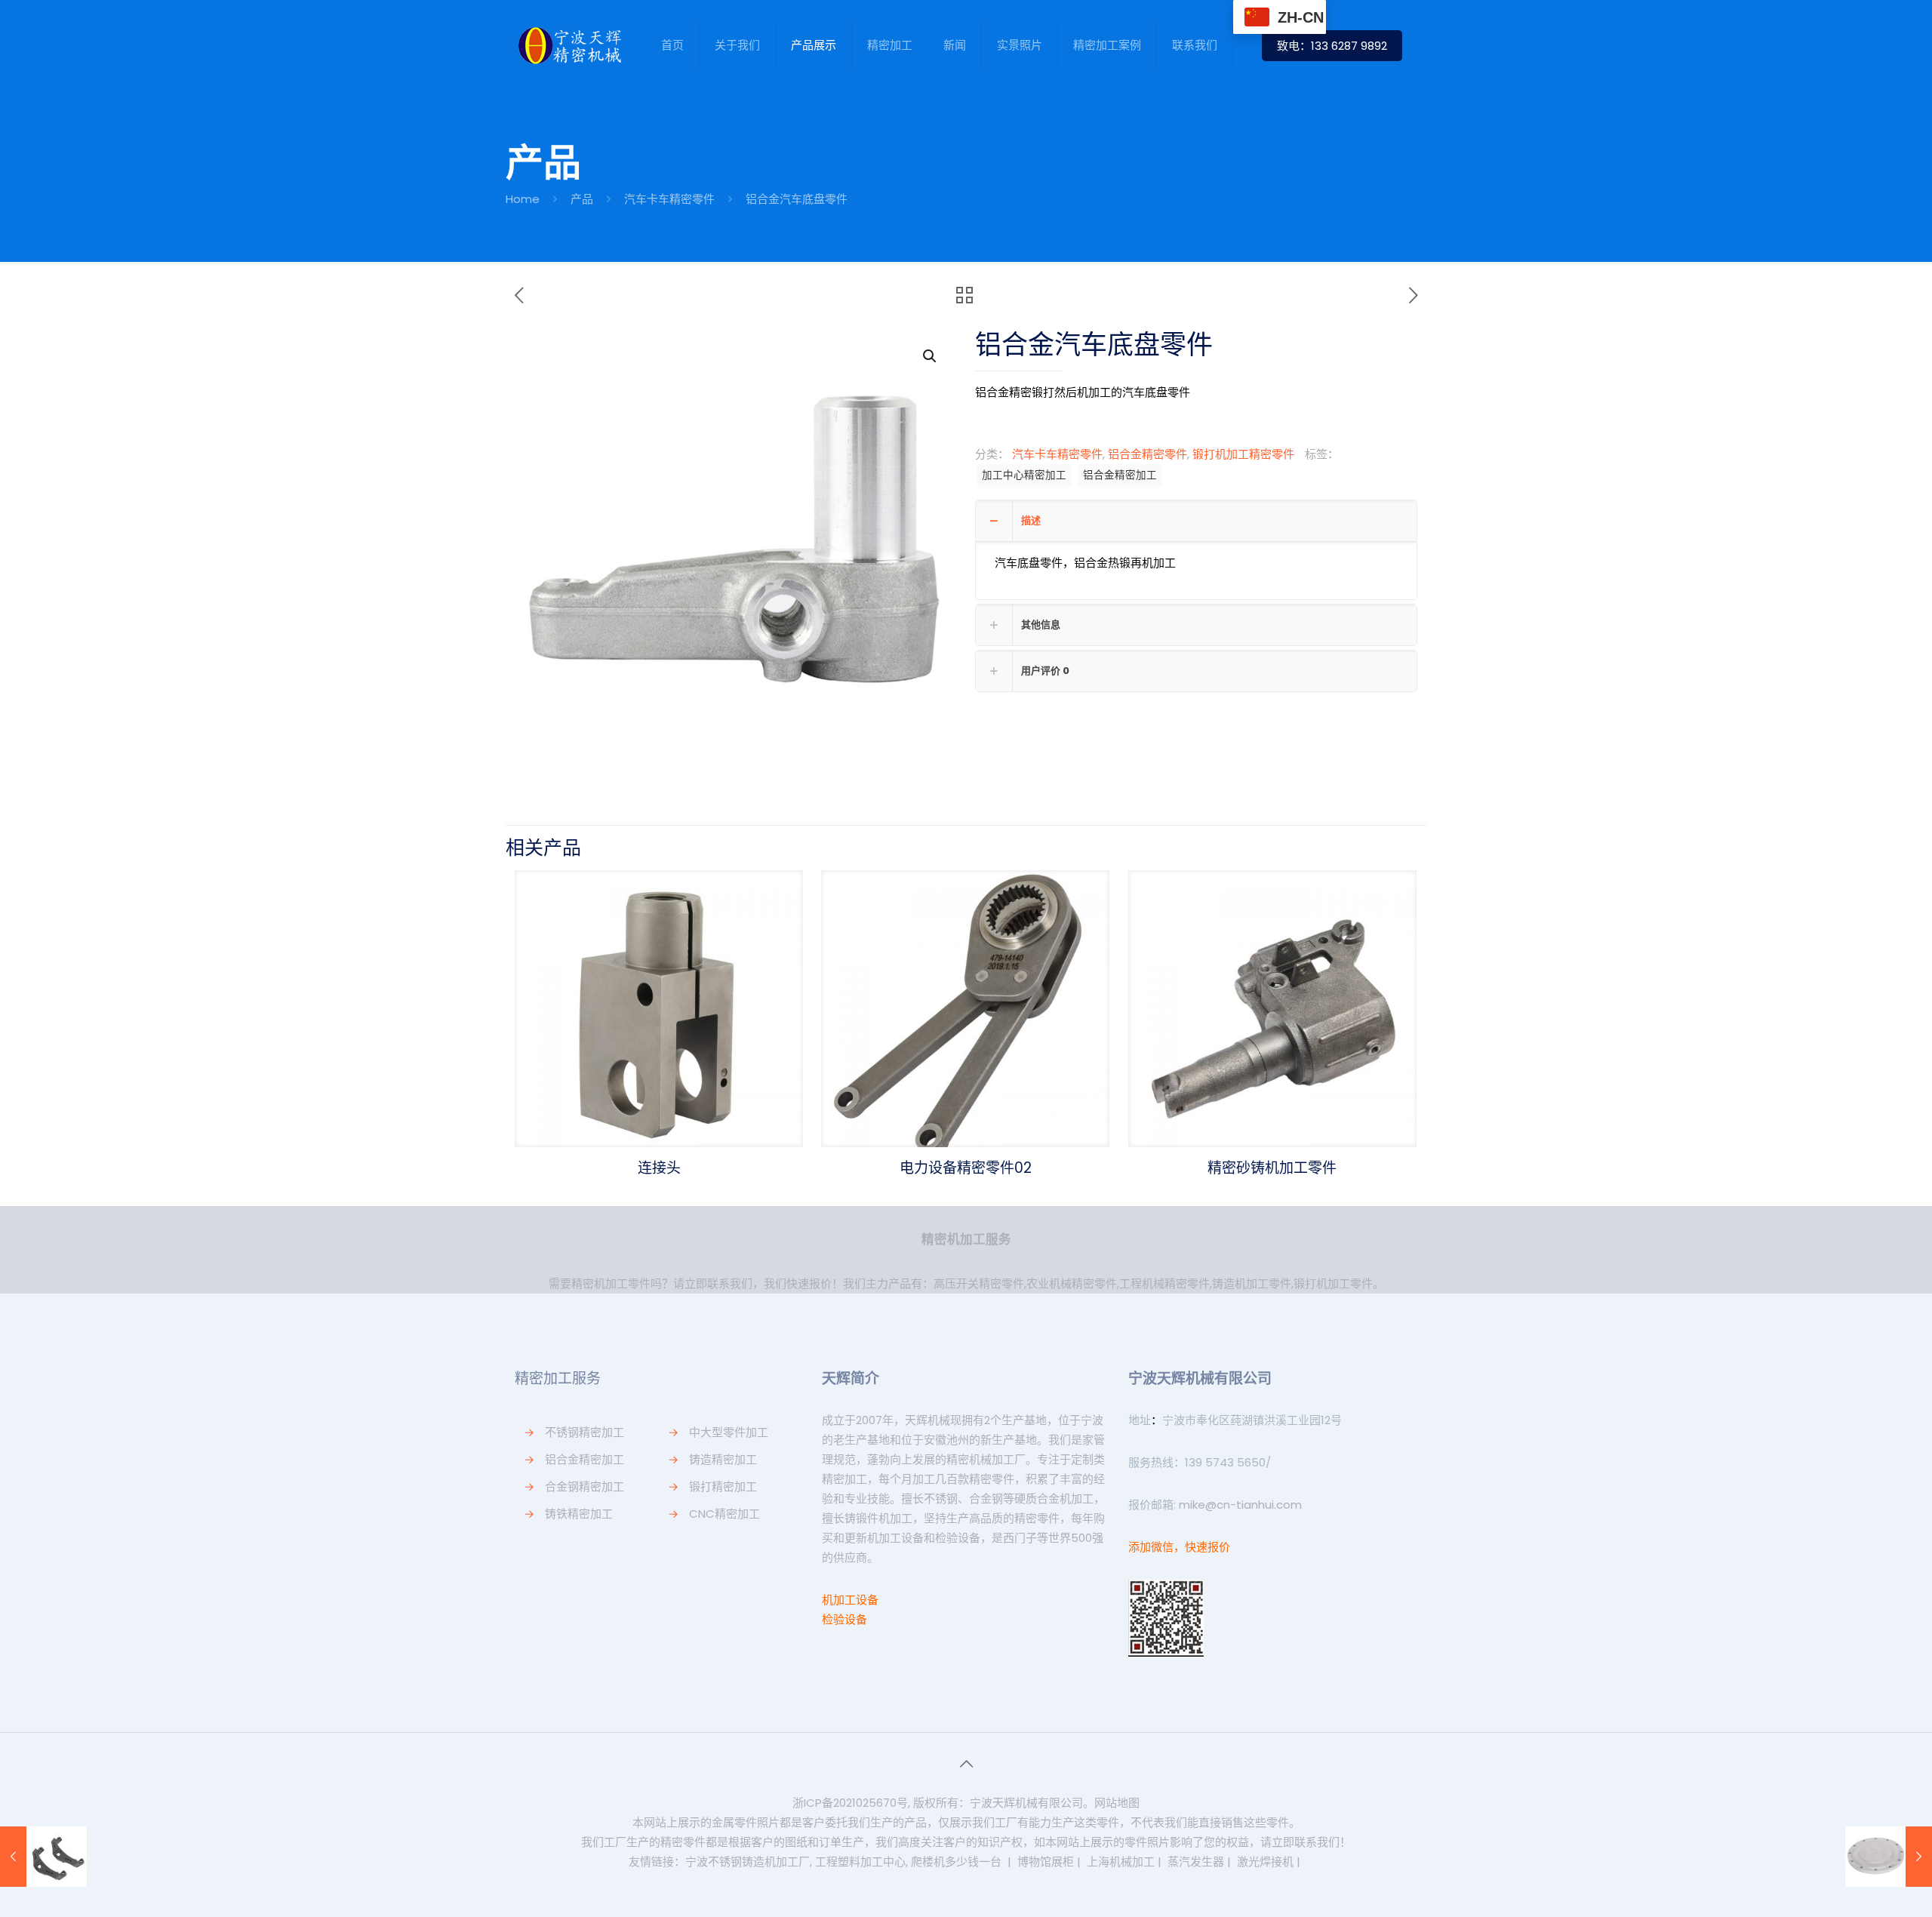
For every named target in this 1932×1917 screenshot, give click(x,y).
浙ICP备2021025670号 (850, 1803)
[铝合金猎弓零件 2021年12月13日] (43, 1857)
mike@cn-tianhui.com (1239, 1505)
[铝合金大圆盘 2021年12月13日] (1889, 1857)
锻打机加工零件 (1333, 1283)
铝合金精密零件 (1148, 454)
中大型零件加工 (729, 1432)
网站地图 (1117, 1803)
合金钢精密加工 (585, 1486)
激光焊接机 (1265, 1862)
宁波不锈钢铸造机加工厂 (748, 1862)
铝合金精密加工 (1120, 475)
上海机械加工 (1121, 1862)
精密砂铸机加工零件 (1272, 1168)
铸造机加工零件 (1252, 1283)
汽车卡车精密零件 (669, 199)
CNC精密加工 (724, 1514)
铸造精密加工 (723, 1459)
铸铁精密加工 (579, 1514)
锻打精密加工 (723, 1486)
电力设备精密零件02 (966, 1168)
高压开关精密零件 (979, 1283)
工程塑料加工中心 (860, 1862)
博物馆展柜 (1046, 1862)
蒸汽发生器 (1196, 1862)
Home (523, 199)
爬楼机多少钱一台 (956, 1862)
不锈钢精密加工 (585, 1432)
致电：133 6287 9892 (1332, 46)
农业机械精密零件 (1072, 1283)
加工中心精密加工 (1024, 475)
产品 (582, 199)
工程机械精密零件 (1164, 1283)
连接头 (659, 1168)
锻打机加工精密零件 (1243, 454)
